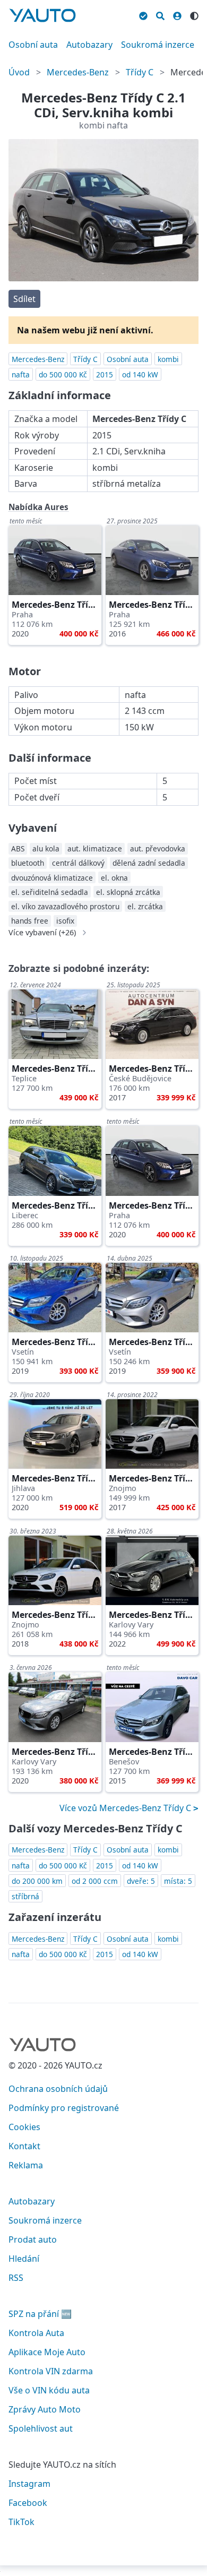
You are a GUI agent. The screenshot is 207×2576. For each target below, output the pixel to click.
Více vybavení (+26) (42, 933)
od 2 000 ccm (95, 1881)
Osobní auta (33, 45)
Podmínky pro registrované (64, 2108)
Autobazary (89, 45)
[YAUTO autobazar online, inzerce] (42, 15)
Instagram (29, 2484)
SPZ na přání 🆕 (40, 2314)
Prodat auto (33, 2239)
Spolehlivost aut (41, 2428)
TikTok (21, 2522)
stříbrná (25, 1896)
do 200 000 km (37, 1881)
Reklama (26, 2165)
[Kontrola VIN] (143, 14)
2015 (105, 374)
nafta (21, 374)
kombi (168, 359)
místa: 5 (178, 1881)
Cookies (24, 2127)
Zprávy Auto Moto (45, 2409)
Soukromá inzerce (158, 45)
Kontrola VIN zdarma (51, 2371)
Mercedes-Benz (78, 72)
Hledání (24, 2259)
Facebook (28, 2503)
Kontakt (24, 2146)
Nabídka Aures (38, 507)
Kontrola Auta (36, 2333)
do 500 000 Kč (63, 374)
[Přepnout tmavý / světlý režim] (194, 14)
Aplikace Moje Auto (47, 2352)
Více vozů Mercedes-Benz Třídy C (126, 1808)
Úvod (19, 72)
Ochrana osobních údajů (58, 2089)
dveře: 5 (141, 1881)
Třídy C (140, 72)
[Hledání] (160, 14)
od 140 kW (140, 374)
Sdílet (24, 299)
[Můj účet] (177, 14)
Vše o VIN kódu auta (49, 2390)
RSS (16, 2278)
